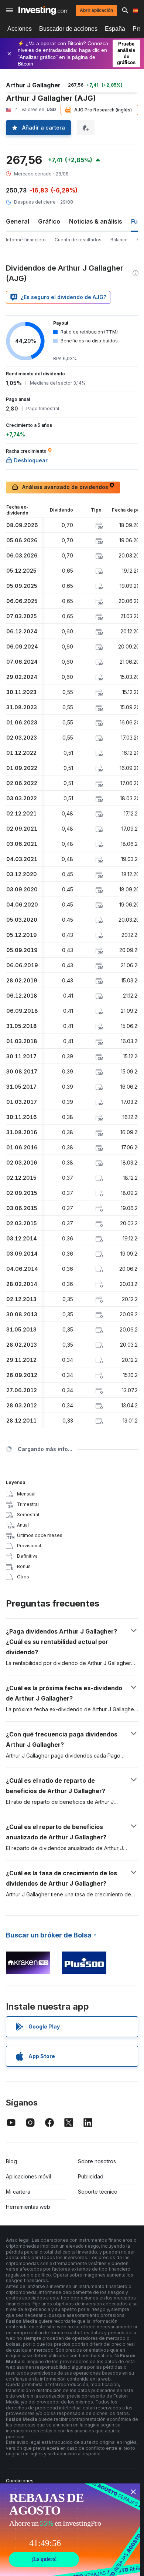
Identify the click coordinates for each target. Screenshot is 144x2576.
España (115, 29)
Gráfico (49, 221)
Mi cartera (18, 2192)
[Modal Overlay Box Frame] (70, 2530)
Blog (11, 2161)
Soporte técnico (98, 2192)
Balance (119, 240)
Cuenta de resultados (78, 240)
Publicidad (91, 2176)
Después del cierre (35, 202)
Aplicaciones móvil (28, 2176)
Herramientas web (28, 2207)
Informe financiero (26, 240)
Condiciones (20, 2481)
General (18, 221)
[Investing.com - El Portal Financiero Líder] (43, 10)
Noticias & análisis (96, 221)
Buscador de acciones (68, 29)
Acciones (20, 29)
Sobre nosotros (97, 2161)
